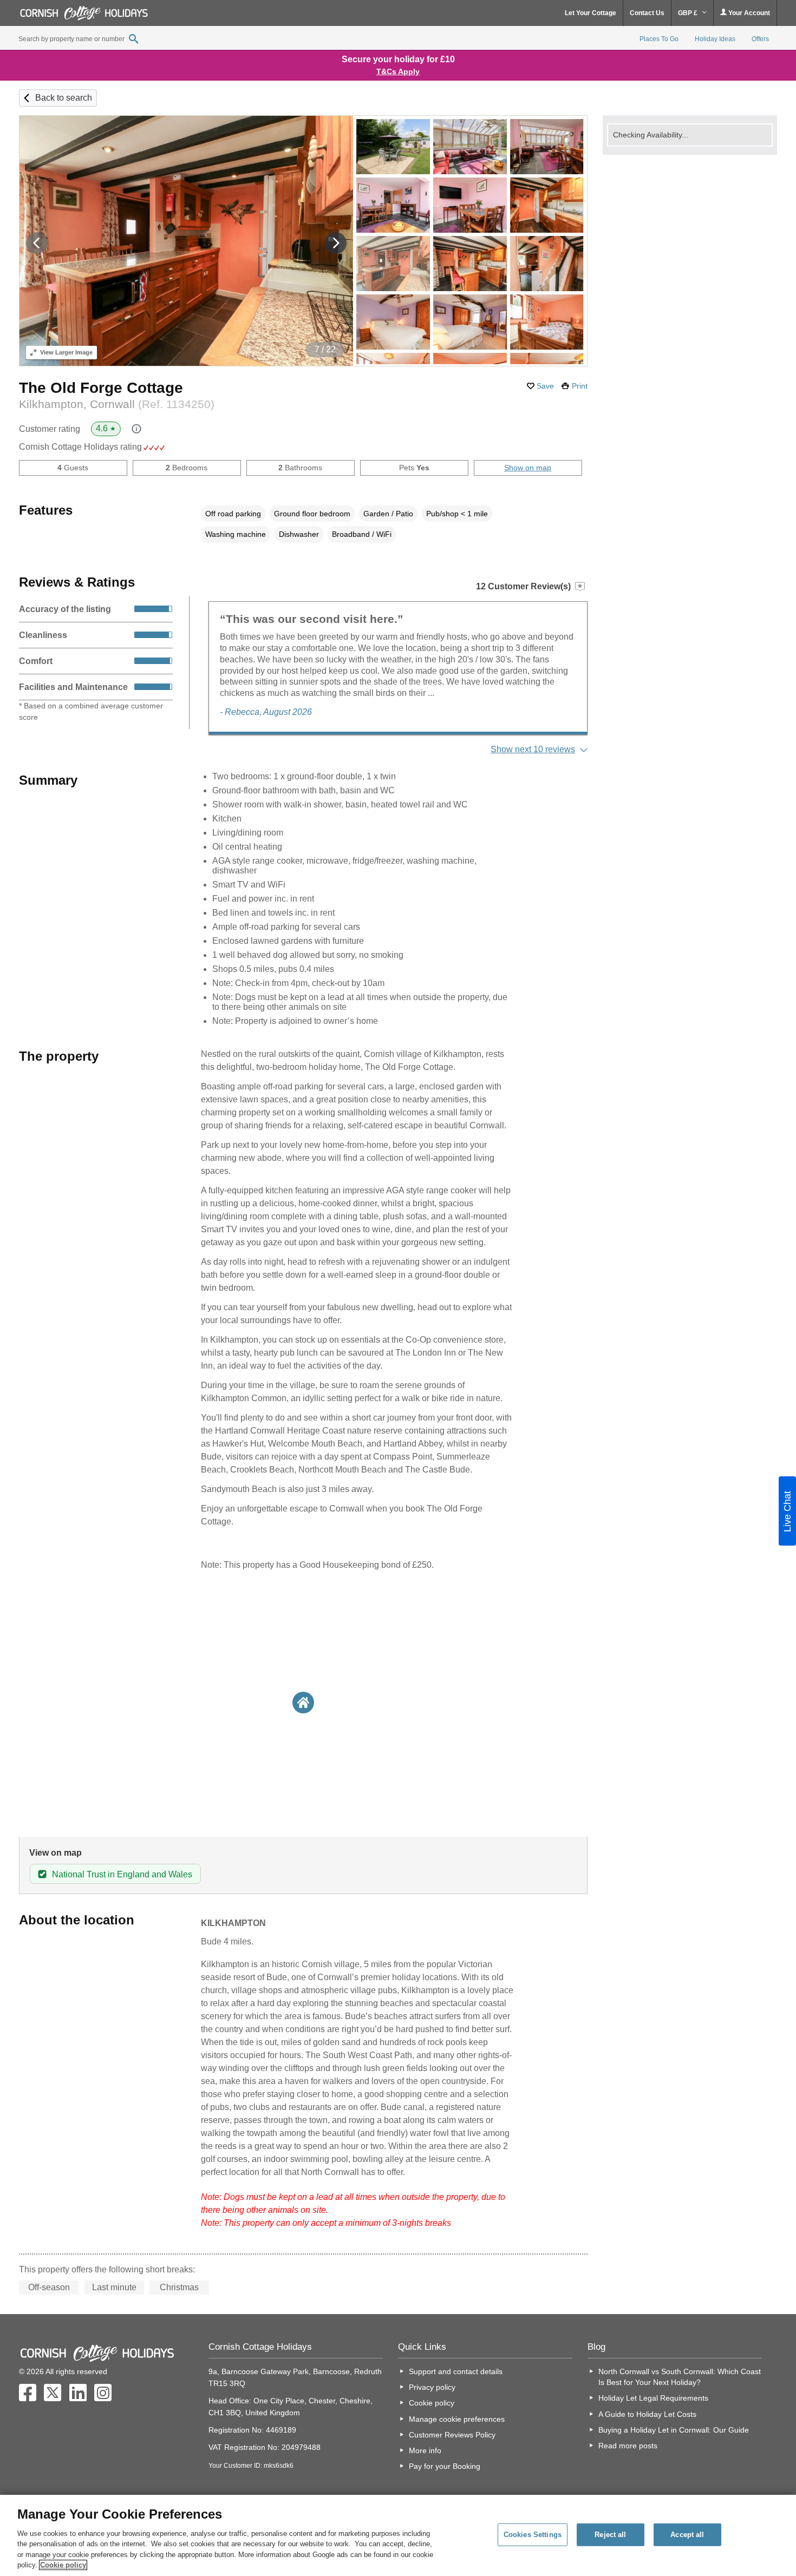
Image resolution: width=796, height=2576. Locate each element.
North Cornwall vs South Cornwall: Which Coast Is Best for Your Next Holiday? (680, 2377)
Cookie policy (432, 2403)
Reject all (610, 2535)
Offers (760, 39)
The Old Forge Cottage (101, 388)
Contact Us (647, 13)
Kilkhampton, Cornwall (117, 404)
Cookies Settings (533, 2535)
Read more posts (628, 2446)
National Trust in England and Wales (122, 1874)
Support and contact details (456, 2371)
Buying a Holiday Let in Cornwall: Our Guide (674, 2430)
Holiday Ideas (715, 39)
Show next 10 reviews (533, 749)
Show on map (528, 468)
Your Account (748, 13)
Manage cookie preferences (457, 2419)
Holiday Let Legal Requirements (653, 2398)
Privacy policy (432, 2387)
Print (580, 386)
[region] (398, 2535)
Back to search (64, 98)
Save (545, 386)
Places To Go (659, 39)
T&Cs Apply (398, 71)
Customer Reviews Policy (452, 2435)
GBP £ (689, 13)
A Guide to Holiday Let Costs (647, 2414)
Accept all (687, 2535)
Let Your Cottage (591, 13)
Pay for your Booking (445, 2466)
